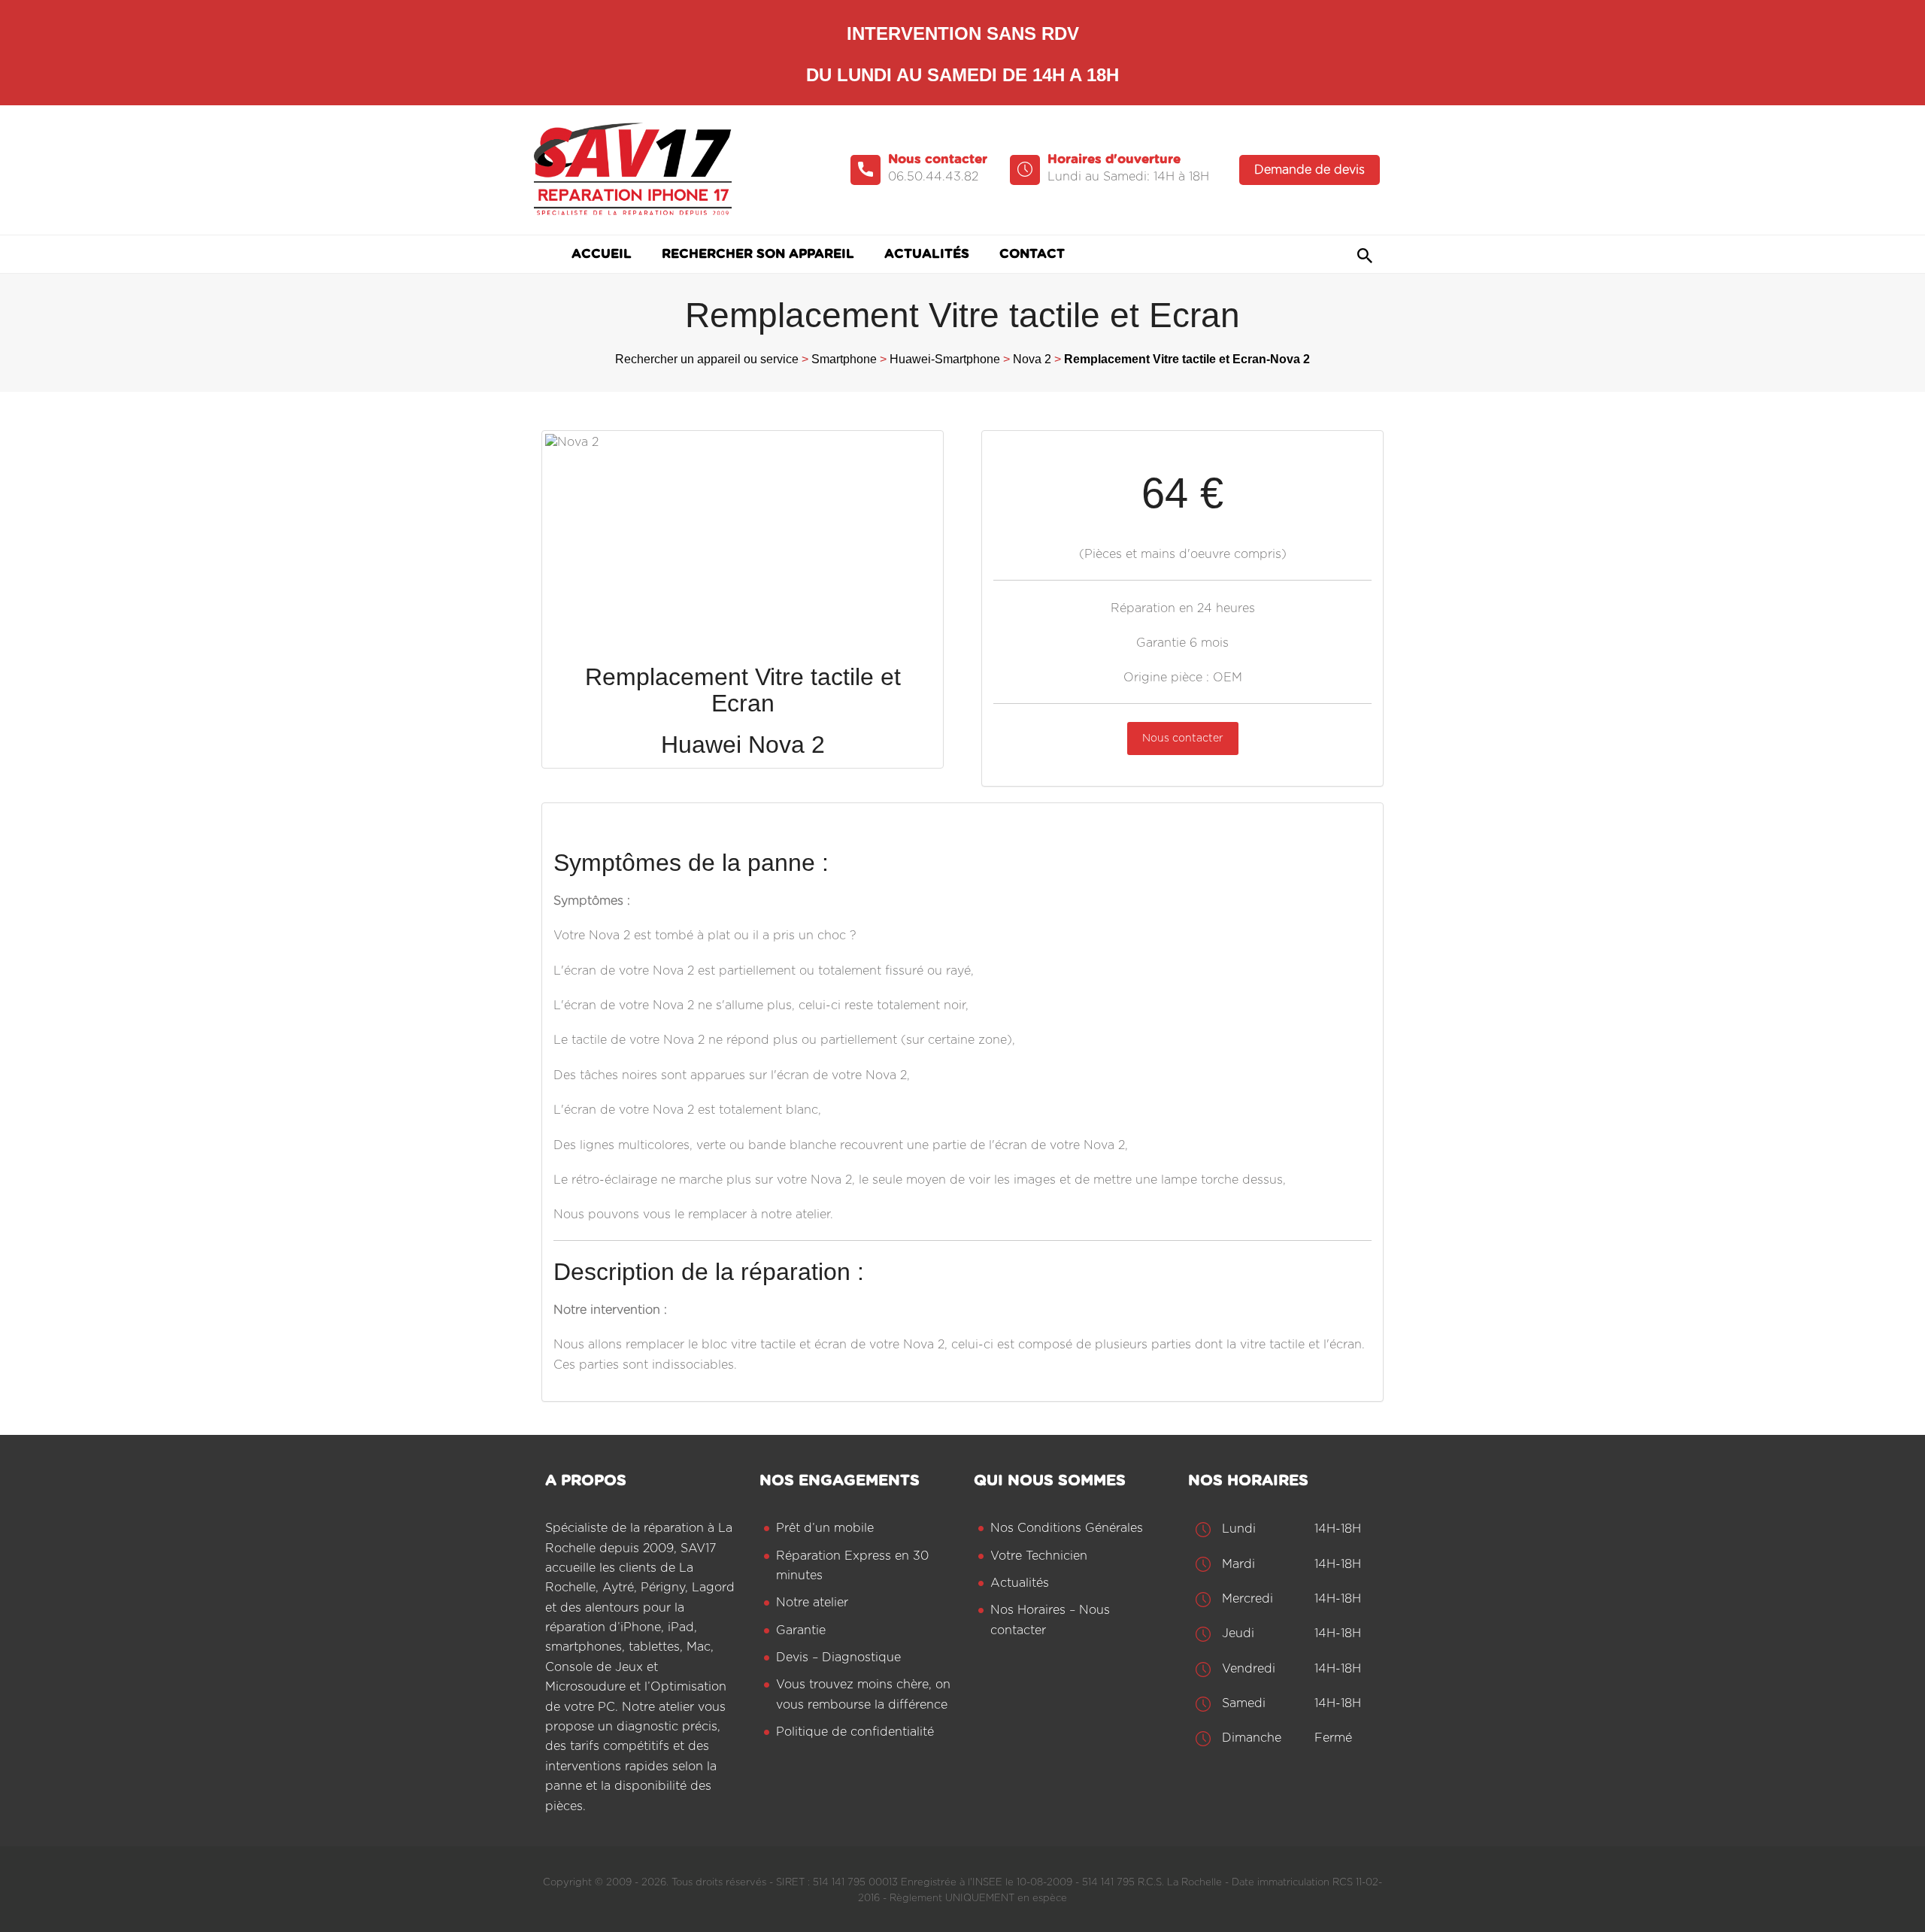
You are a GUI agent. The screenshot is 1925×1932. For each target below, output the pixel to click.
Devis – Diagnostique (838, 1658)
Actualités (1020, 1583)
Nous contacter (1183, 739)
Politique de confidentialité (855, 1732)
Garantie (801, 1630)
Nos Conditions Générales (1067, 1528)
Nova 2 (1032, 359)
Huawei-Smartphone (945, 359)
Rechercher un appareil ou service (707, 359)
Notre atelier (812, 1603)
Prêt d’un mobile (825, 1528)
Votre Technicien (1039, 1556)
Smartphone (844, 359)
